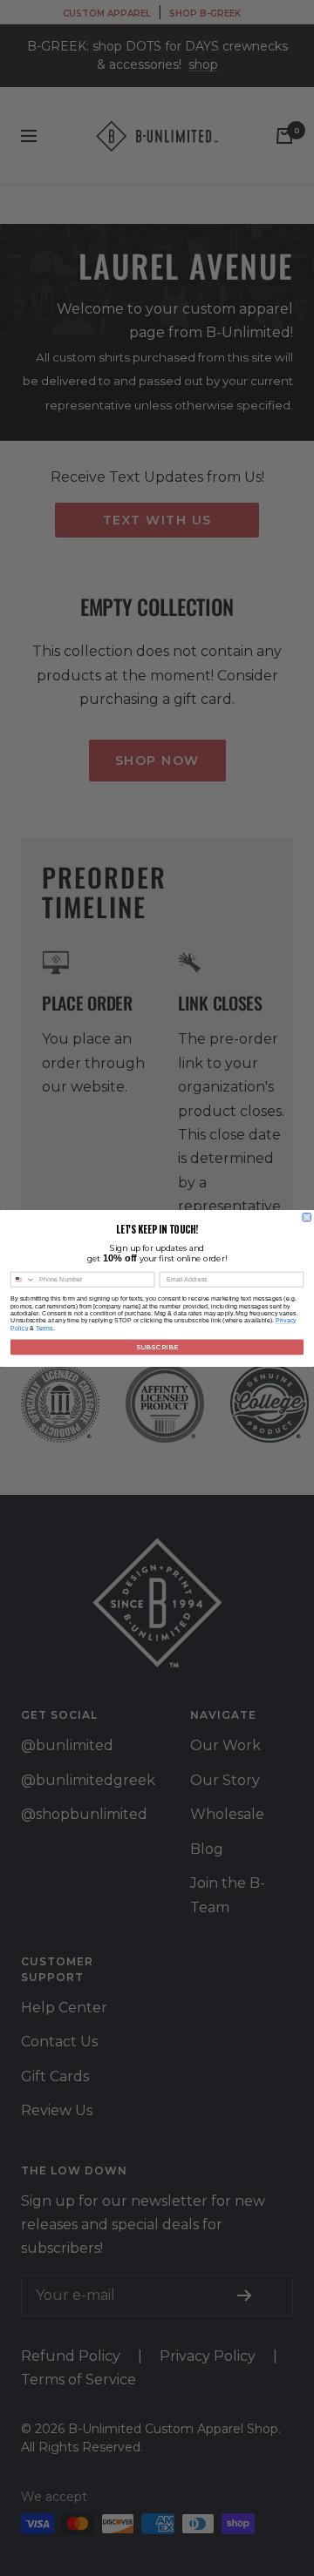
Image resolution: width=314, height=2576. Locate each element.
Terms (44, 1328)
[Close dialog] (307, 1217)
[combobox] (23, 1279)
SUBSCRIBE (157, 1346)
